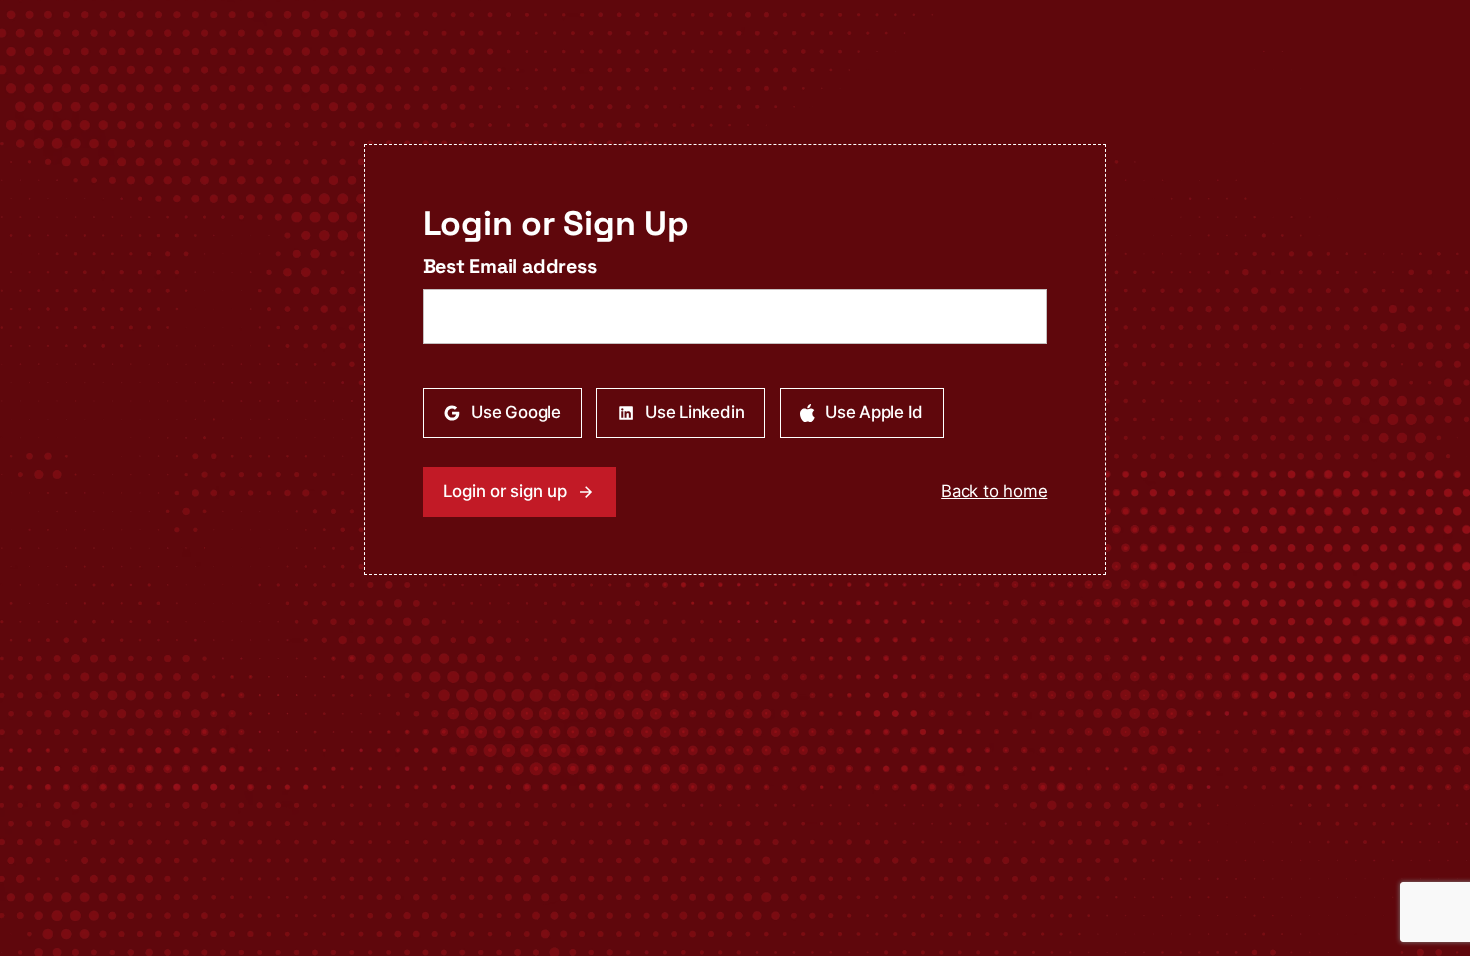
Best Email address (510, 266)
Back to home (994, 491)
